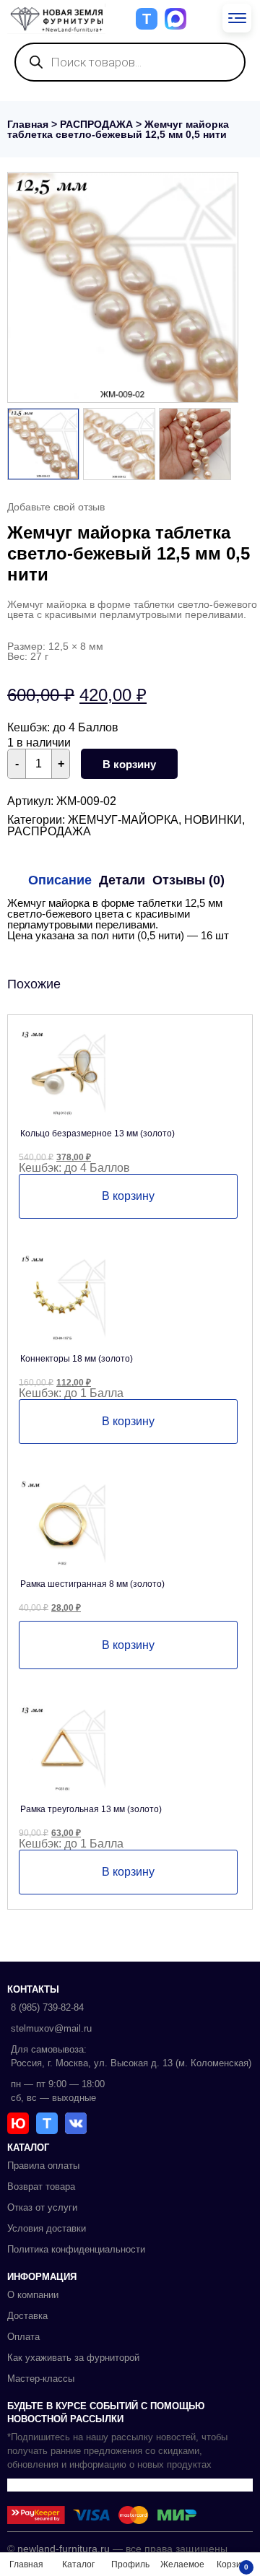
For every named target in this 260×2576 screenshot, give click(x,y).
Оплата (23, 2337)
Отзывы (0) (188, 880)
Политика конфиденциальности (76, 2249)
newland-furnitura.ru (64, 2549)
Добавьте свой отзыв (56, 507)
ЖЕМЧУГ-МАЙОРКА (123, 820)
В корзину (129, 764)
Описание (60, 880)
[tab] (60, 880)
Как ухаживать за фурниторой (73, 2358)
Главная (28, 124)
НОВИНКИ (213, 820)
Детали (122, 880)
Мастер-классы (41, 2379)
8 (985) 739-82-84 (47, 2007)
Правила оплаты (43, 2166)
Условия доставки (47, 2228)
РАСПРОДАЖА (96, 124)
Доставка (27, 2316)
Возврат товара (41, 2186)
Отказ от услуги (42, 2207)
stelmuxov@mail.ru (51, 2028)
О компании (33, 2295)
